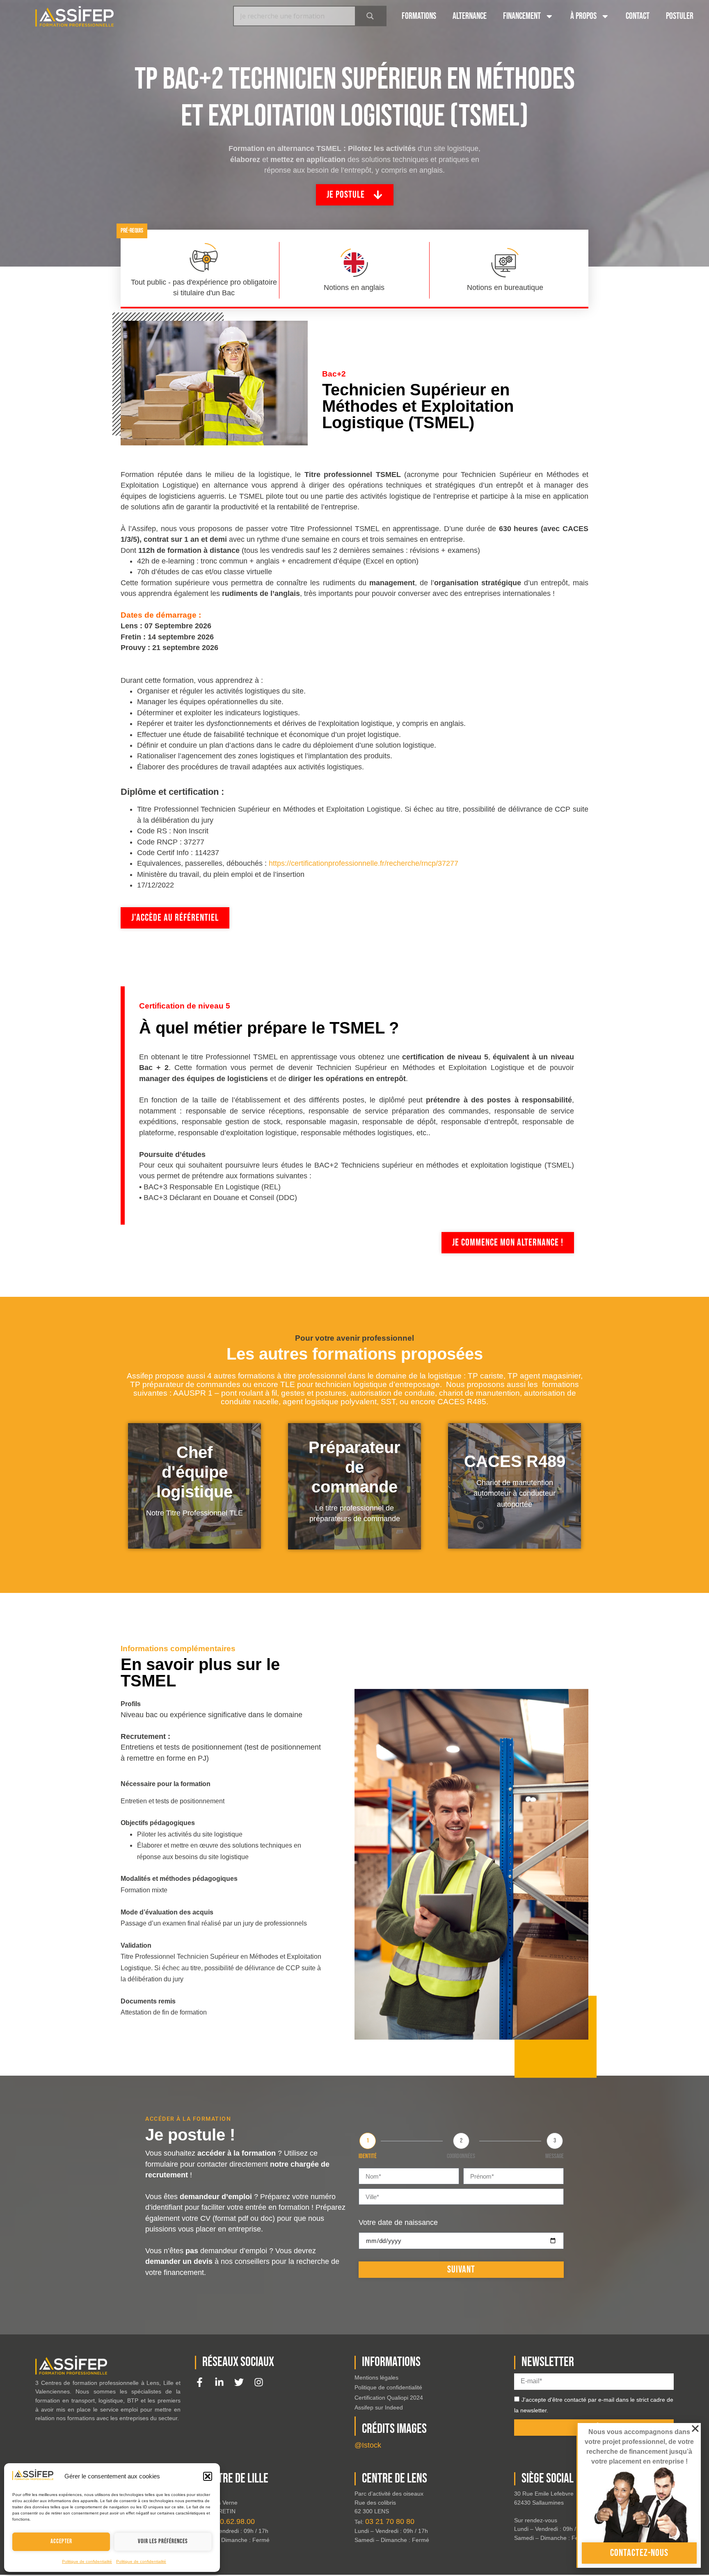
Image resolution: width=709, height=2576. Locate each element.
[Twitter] (239, 2382)
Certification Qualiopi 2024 (389, 2398)
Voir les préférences (163, 2541)
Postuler (680, 16)
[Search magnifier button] (370, 16)
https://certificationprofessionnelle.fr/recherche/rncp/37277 (364, 863)
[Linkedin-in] (219, 2382)
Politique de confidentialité (87, 2561)
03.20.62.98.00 (230, 2521)
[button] (208, 2476)
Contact (638, 16)
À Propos (583, 16)
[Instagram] (259, 2382)
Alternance (470, 16)
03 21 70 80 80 (390, 2521)
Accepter (61, 2541)
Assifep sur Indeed (379, 2407)
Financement (522, 16)
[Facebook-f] (200, 2382)
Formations (419, 16)
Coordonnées (461, 2156)
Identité (368, 2156)
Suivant (461, 2269)
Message (555, 2156)
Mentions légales (376, 2377)
